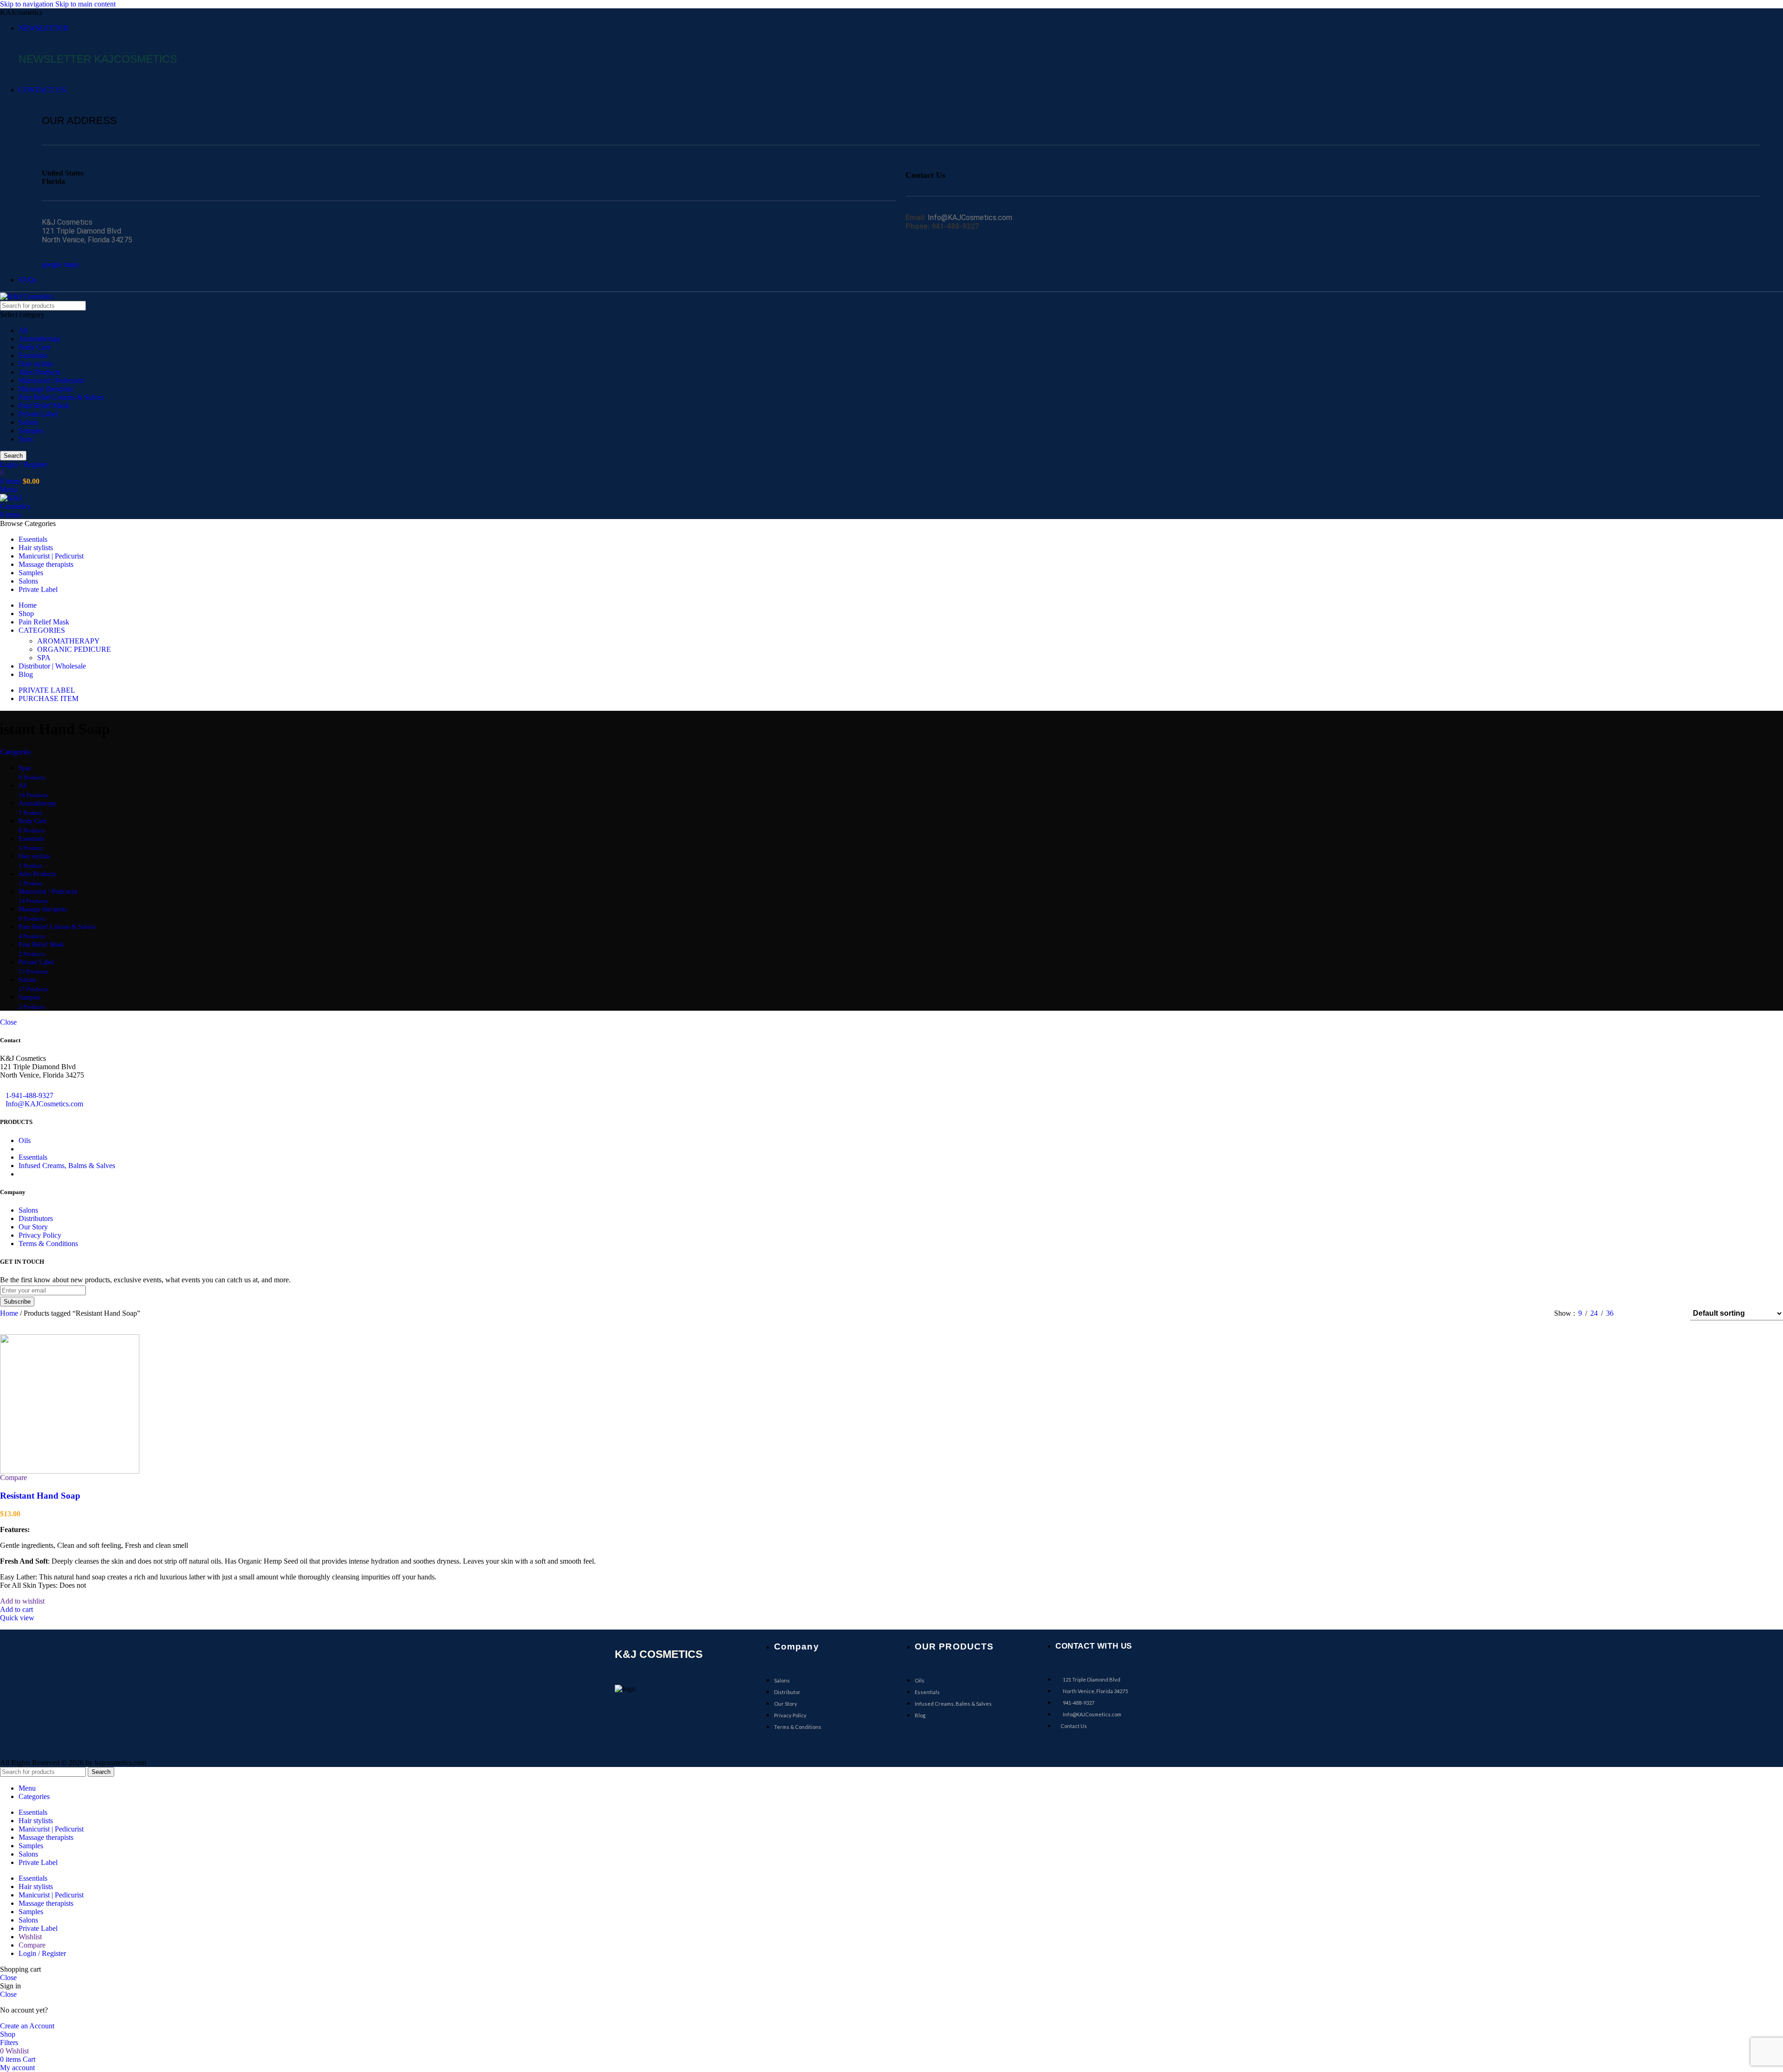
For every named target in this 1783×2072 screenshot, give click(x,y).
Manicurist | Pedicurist (51, 380)
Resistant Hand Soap (40, 1496)
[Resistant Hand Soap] (70, 1403)
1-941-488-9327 (29, 1095)
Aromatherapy (40, 339)
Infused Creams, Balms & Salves (67, 1166)
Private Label (38, 414)
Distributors (36, 1218)
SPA (44, 658)
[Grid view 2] (1636, 1314)
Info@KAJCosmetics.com (44, 1104)
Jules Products (39, 372)
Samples (31, 431)
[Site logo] (27, 296)
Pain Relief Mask (44, 406)
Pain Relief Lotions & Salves (61, 397)
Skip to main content (85, 4)
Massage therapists (46, 389)
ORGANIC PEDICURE (74, 649)
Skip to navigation (28, 4)
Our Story (33, 1227)
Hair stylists (36, 364)
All (23, 330)
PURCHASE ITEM (49, 698)
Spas (26, 439)
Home (10, 1313)
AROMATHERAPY (68, 641)
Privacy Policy (40, 1235)
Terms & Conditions (48, 1244)
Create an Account (27, 2026)
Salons (28, 422)
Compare (32, 1945)
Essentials (33, 355)
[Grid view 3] (1654, 1314)
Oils (25, 1140)
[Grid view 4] (1671, 1314)
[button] (16, 1609)
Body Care (35, 347)
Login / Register (42, 1953)
